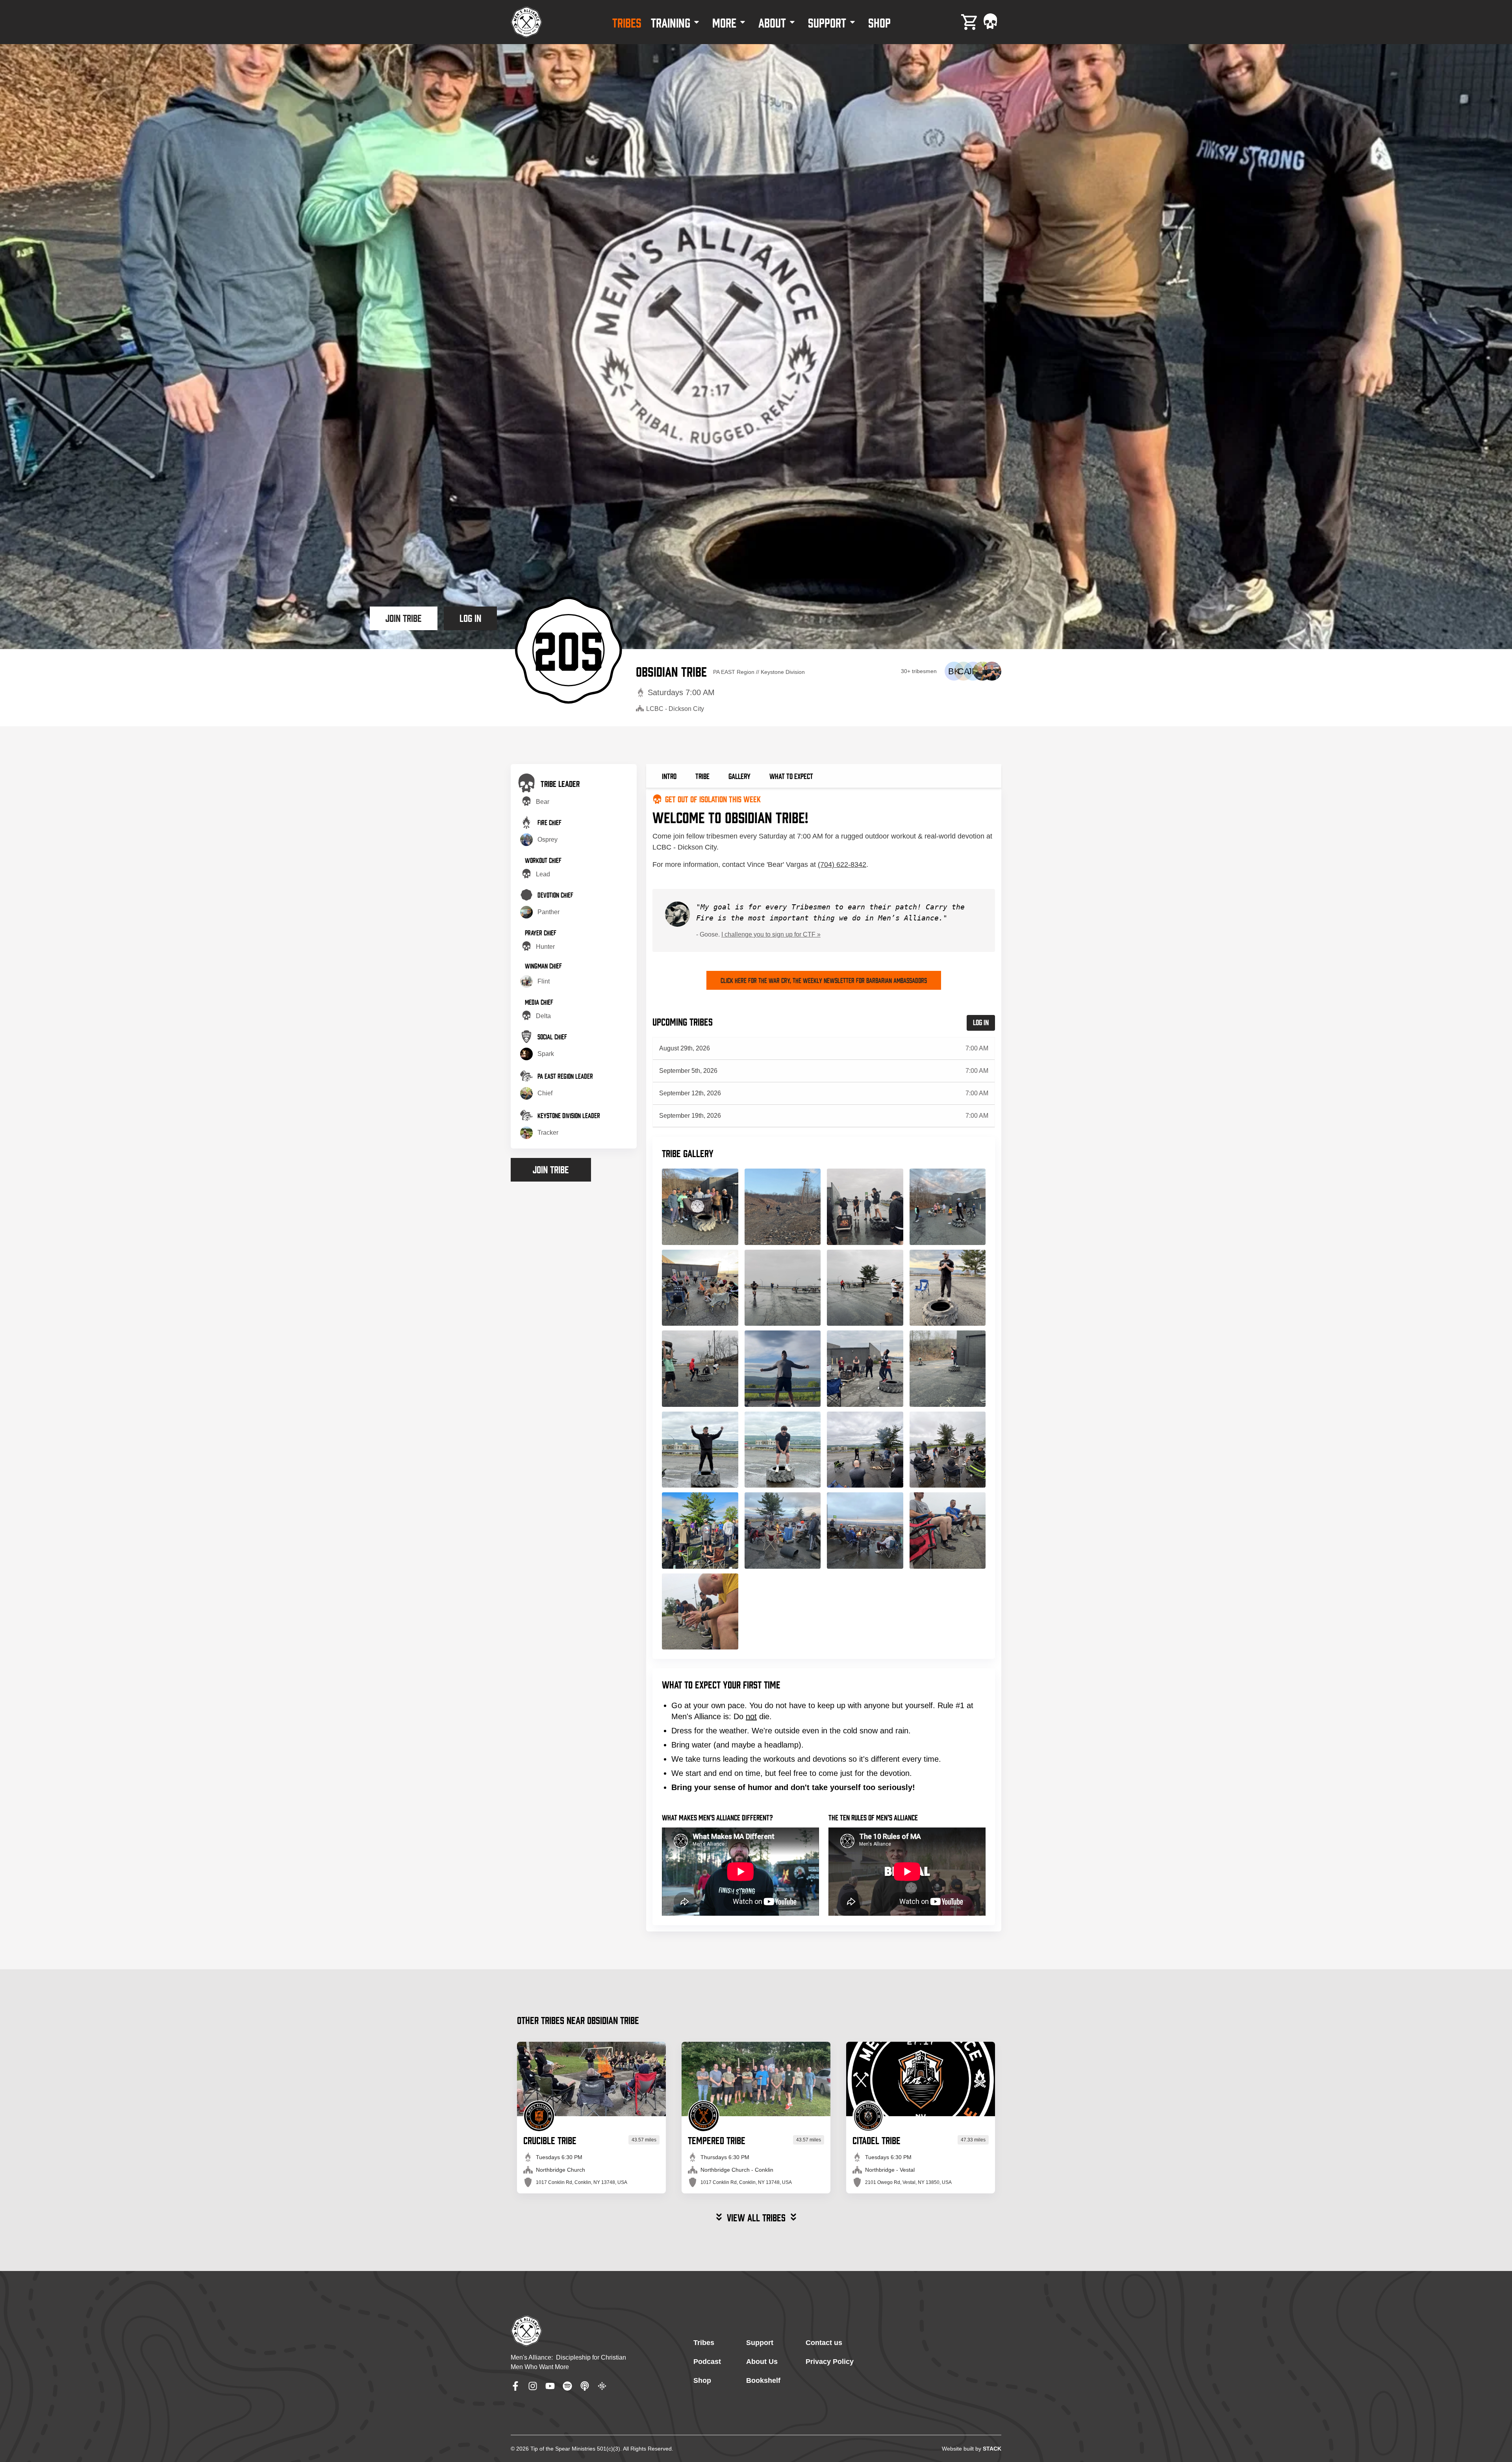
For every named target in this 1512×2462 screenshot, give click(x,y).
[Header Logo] (526, 22)
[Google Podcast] (602, 2386)
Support (760, 2343)
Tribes (704, 2343)
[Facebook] (515, 2386)
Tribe (702, 776)
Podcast (707, 2362)
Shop (702, 2380)
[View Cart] (970, 22)
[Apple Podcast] (585, 2386)
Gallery (739, 776)
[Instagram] (533, 2386)
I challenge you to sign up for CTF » (771, 934)
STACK (992, 2449)
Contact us (824, 2343)
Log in (470, 617)
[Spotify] (567, 2386)
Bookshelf (763, 2380)
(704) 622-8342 (842, 865)
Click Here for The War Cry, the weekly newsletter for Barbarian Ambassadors (824, 980)
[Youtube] (550, 2386)
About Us (762, 2362)
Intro (669, 776)
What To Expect (791, 776)
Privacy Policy (830, 2362)
